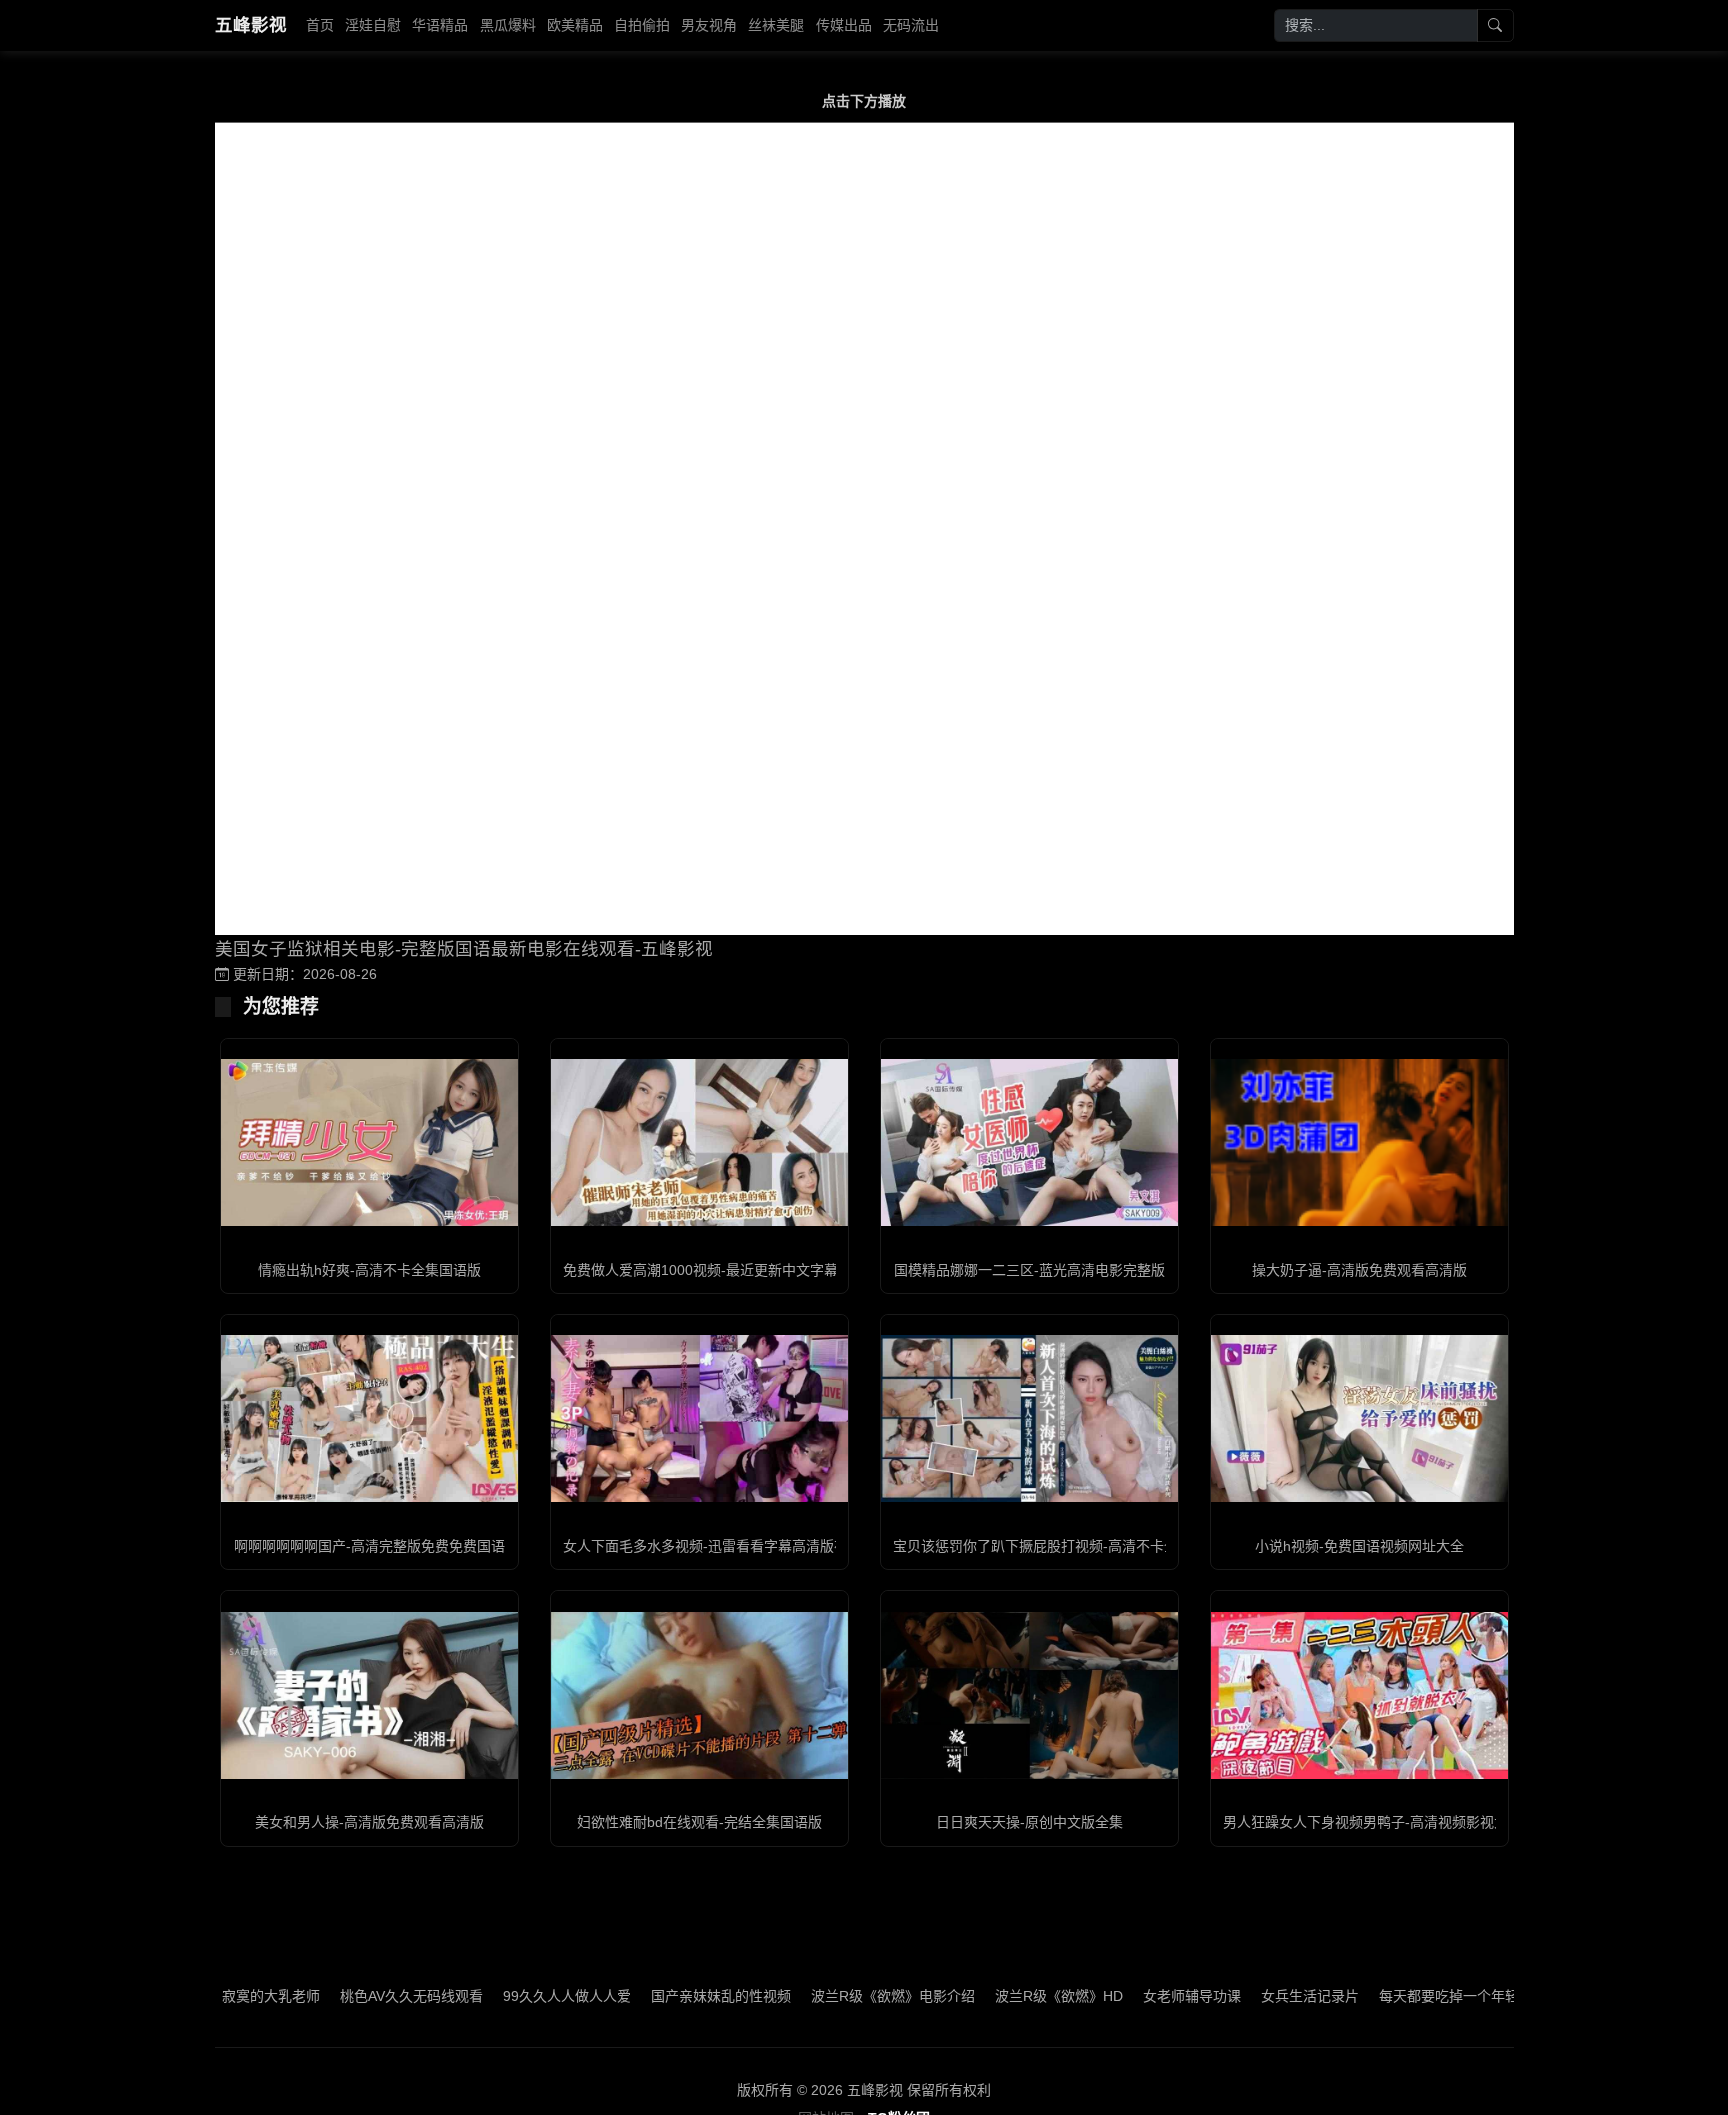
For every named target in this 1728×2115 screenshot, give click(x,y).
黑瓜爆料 (508, 25)
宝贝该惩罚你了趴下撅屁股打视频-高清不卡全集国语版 (1063, 1546)
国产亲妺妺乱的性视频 (646, 1996)
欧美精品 (575, 25)
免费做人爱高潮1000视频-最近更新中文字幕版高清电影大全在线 (763, 1270)
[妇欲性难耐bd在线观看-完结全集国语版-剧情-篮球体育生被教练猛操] (699, 1695)
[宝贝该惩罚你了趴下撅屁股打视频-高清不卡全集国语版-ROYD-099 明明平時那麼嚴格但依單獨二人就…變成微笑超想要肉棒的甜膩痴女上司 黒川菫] (1029, 1418)
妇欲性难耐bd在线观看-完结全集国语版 (699, 1822)
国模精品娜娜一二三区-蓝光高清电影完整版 (1029, 1270)
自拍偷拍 (642, 25)
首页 (320, 25)
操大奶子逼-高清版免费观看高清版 (1359, 1270)
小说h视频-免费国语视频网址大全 (1359, 1546)
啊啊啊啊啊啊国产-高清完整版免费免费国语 (369, 1546)
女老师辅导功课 (1117, 1996)
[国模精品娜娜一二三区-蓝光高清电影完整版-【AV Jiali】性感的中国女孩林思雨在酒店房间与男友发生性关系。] (1029, 1142)
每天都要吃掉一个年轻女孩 (1388, 1996)
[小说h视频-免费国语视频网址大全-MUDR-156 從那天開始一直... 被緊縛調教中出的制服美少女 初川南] (1359, 1418)
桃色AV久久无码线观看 (336, 1996)
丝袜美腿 (776, 25)
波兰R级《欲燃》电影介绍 (818, 1996)
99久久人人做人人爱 (492, 1996)
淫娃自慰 (373, 25)
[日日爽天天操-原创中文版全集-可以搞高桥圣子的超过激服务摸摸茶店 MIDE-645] (1029, 1695)
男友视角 (709, 25)
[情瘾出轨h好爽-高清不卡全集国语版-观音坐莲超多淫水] (369, 1142)
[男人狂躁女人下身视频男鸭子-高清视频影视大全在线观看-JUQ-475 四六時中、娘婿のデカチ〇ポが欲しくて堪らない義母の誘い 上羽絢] (1359, 1695)
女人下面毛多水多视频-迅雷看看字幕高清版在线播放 (726, 1546)
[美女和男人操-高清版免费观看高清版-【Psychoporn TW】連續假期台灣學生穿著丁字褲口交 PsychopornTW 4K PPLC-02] (369, 1695)
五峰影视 (251, 25)
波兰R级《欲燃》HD (984, 1996)
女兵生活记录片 (1235, 1996)
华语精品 (440, 25)
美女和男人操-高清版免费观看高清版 (369, 1822)
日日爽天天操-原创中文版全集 (1029, 1822)
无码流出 (911, 25)
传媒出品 (844, 25)
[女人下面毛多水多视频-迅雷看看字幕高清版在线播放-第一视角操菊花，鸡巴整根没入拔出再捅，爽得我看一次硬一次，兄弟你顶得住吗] (699, 1418)
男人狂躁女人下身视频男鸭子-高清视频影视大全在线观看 (1400, 1822)
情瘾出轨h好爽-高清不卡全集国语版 (369, 1270)
